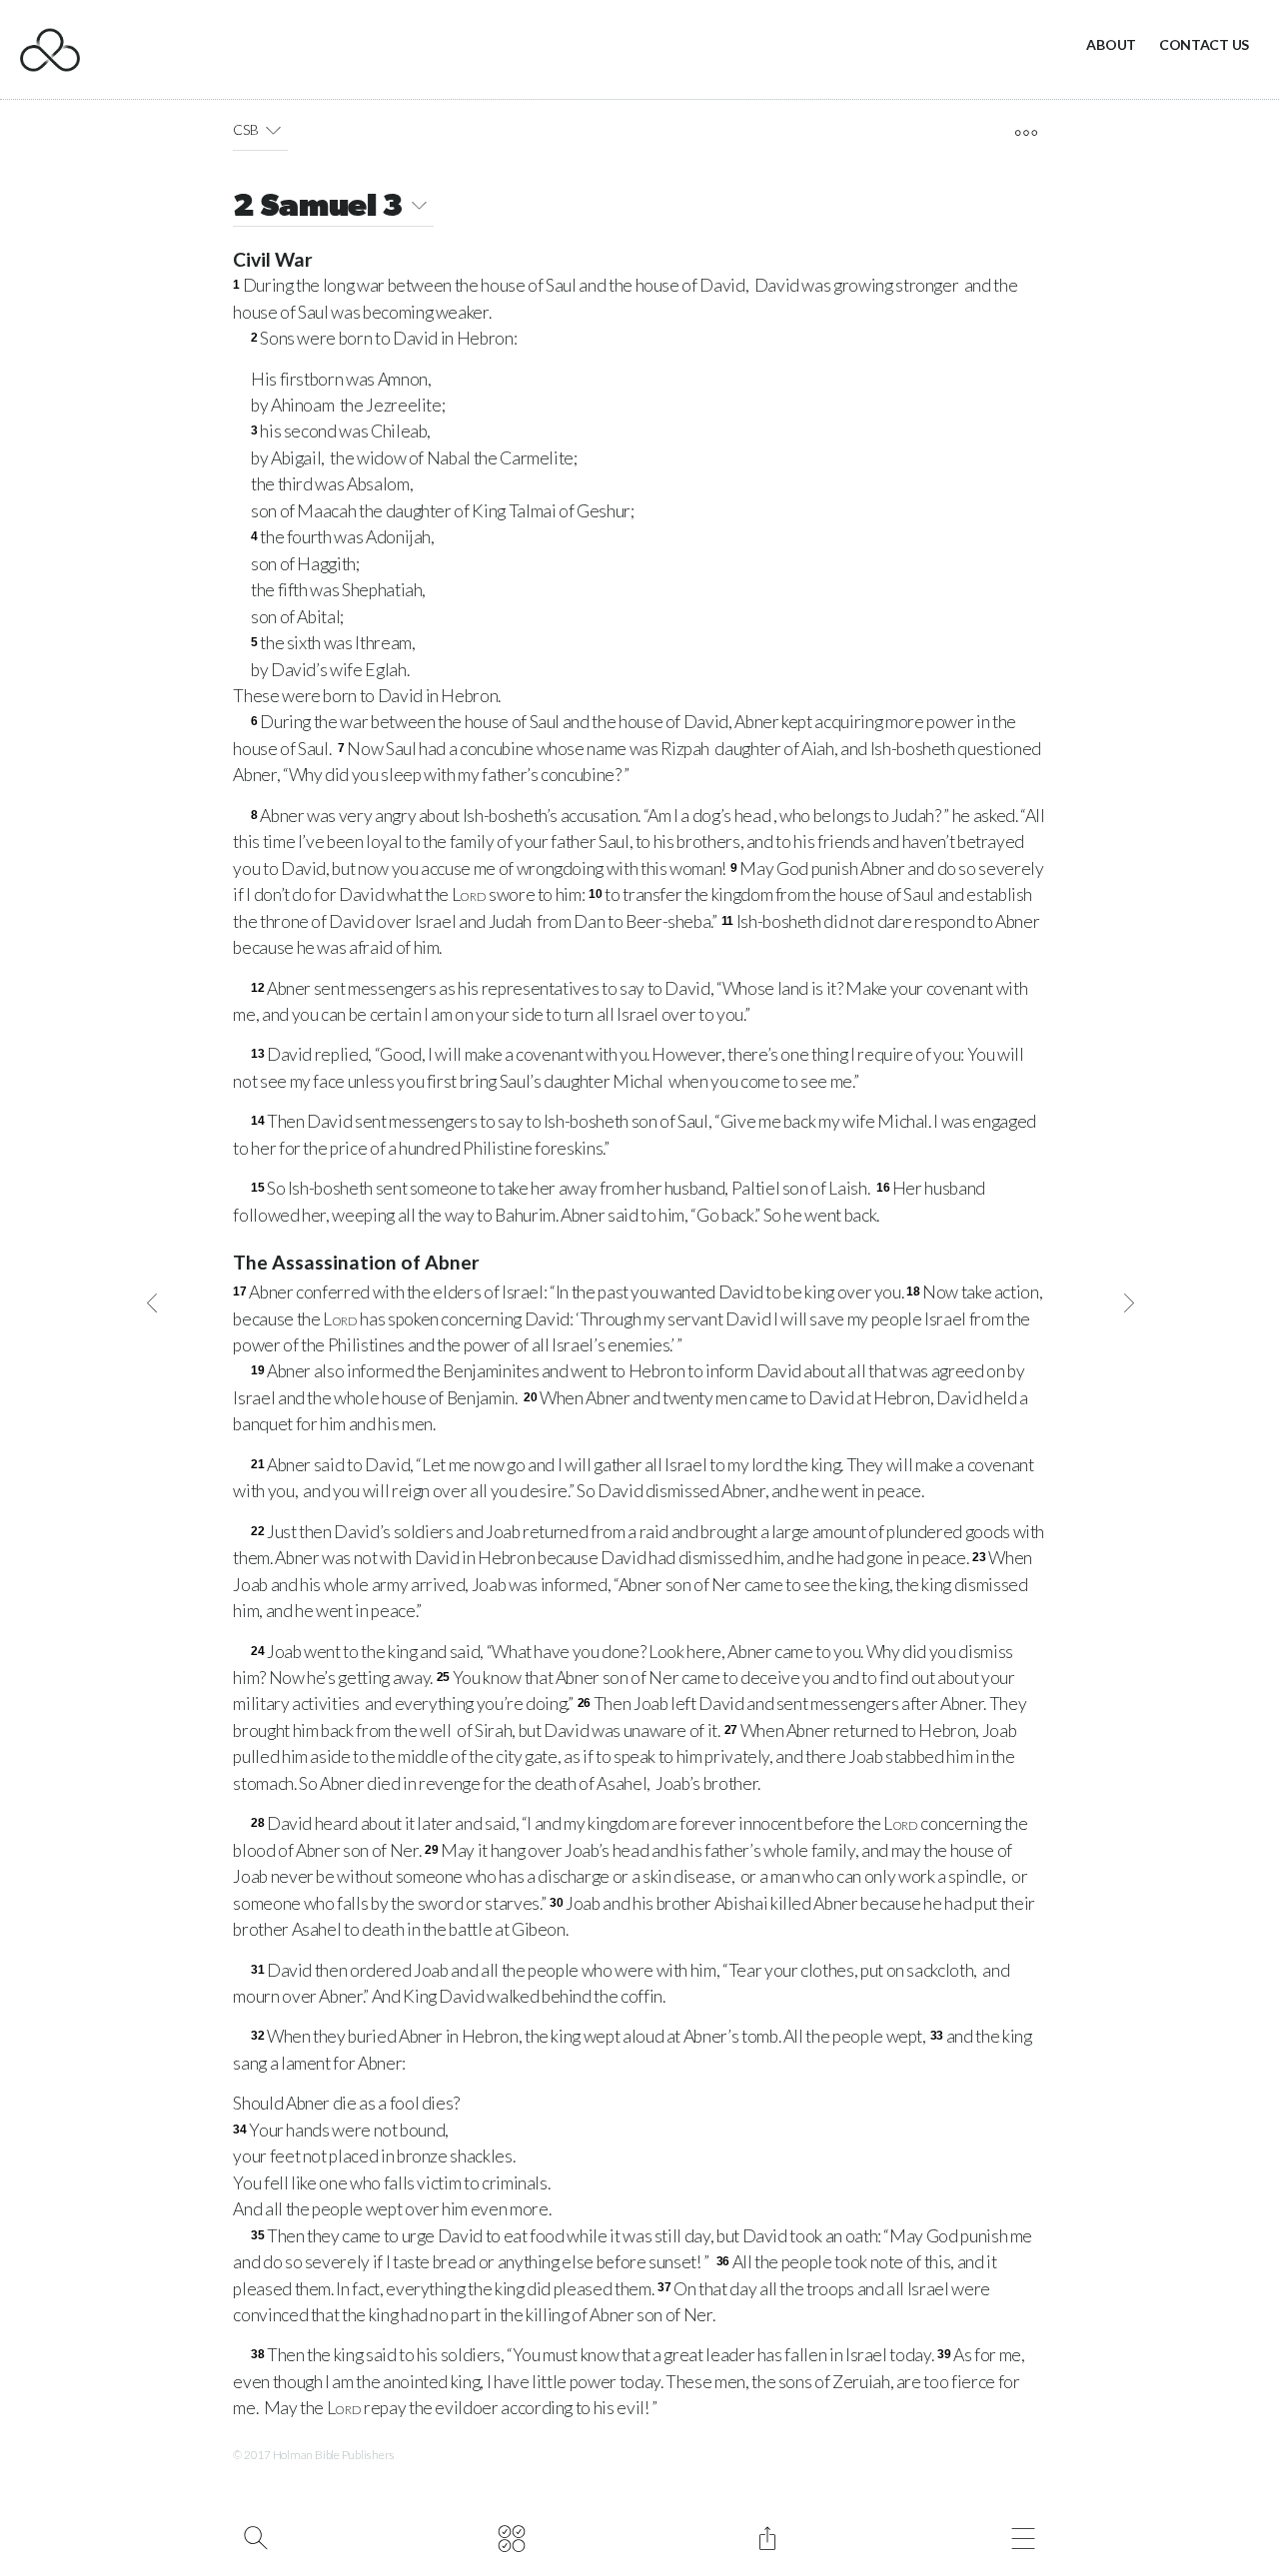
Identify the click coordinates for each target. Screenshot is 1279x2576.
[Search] (255, 2536)
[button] (273, 130)
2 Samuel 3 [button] (318, 208)
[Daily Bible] (511, 2536)
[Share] (767, 2536)
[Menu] (1023, 2536)
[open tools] (1026, 133)
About (1111, 44)
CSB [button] (245, 129)
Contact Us (1204, 44)
